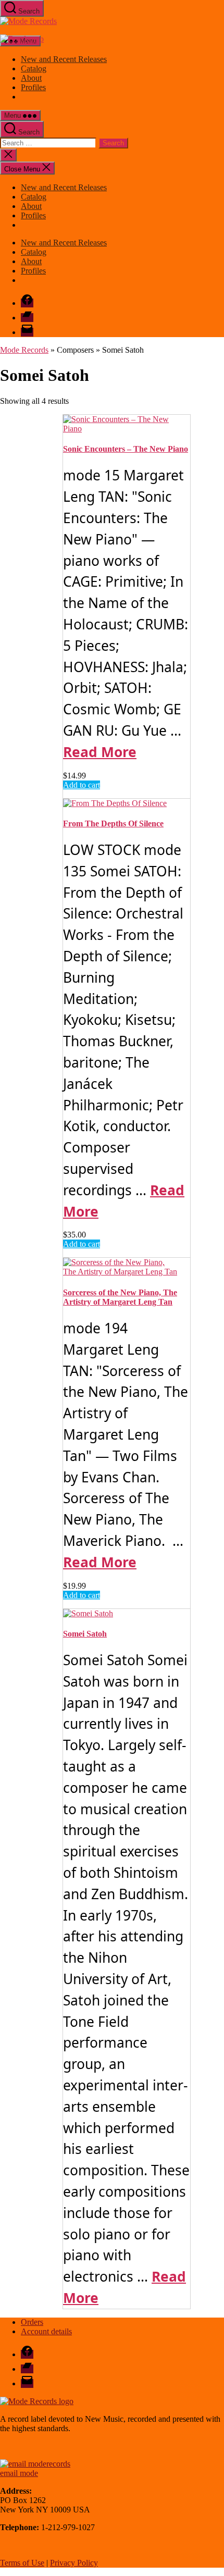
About (31, 78)
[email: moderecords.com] (35, 2464)
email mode (19, 2473)
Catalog (34, 69)
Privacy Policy (74, 2563)
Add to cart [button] (82, 785)
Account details (46, 2331)
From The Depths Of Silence (113, 823)
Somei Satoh (85, 1634)
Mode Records (24, 350)
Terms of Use (22, 2563)
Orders (32, 2322)
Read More (100, 752)
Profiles (33, 87)
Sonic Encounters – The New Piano (126, 449)
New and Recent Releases (64, 59)
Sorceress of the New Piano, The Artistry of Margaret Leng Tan (120, 1297)
